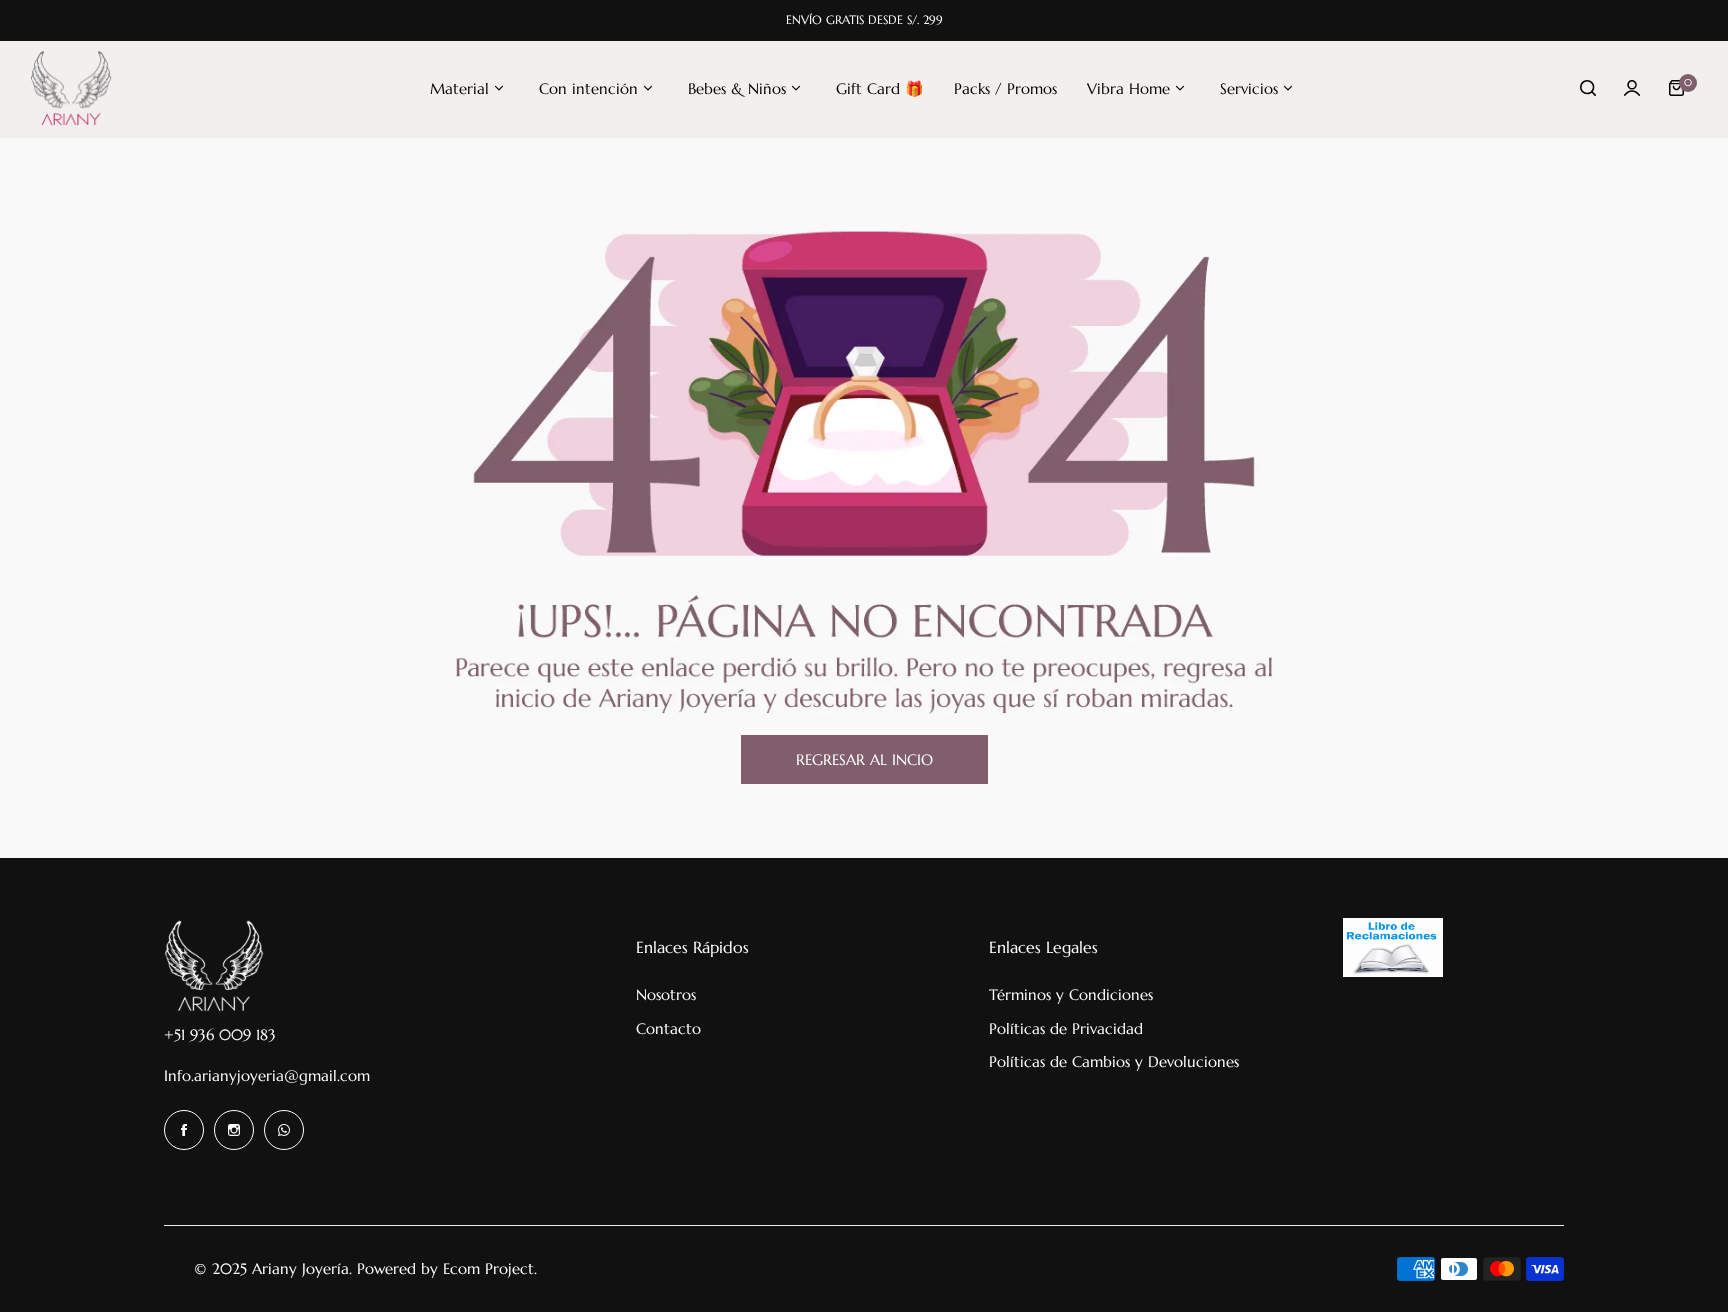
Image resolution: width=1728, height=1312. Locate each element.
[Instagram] (234, 1130)
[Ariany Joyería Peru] (71, 88)
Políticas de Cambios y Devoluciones (1114, 1061)
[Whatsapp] (284, 1130)
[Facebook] (184, 1130)
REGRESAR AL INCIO (864, 759)
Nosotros (666, 994)
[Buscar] (1588, 88)
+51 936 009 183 (220, 1034)
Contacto (668, 1028)
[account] (1632, 88)
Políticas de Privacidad (1066, 1028)
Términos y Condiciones (1071, 994)
